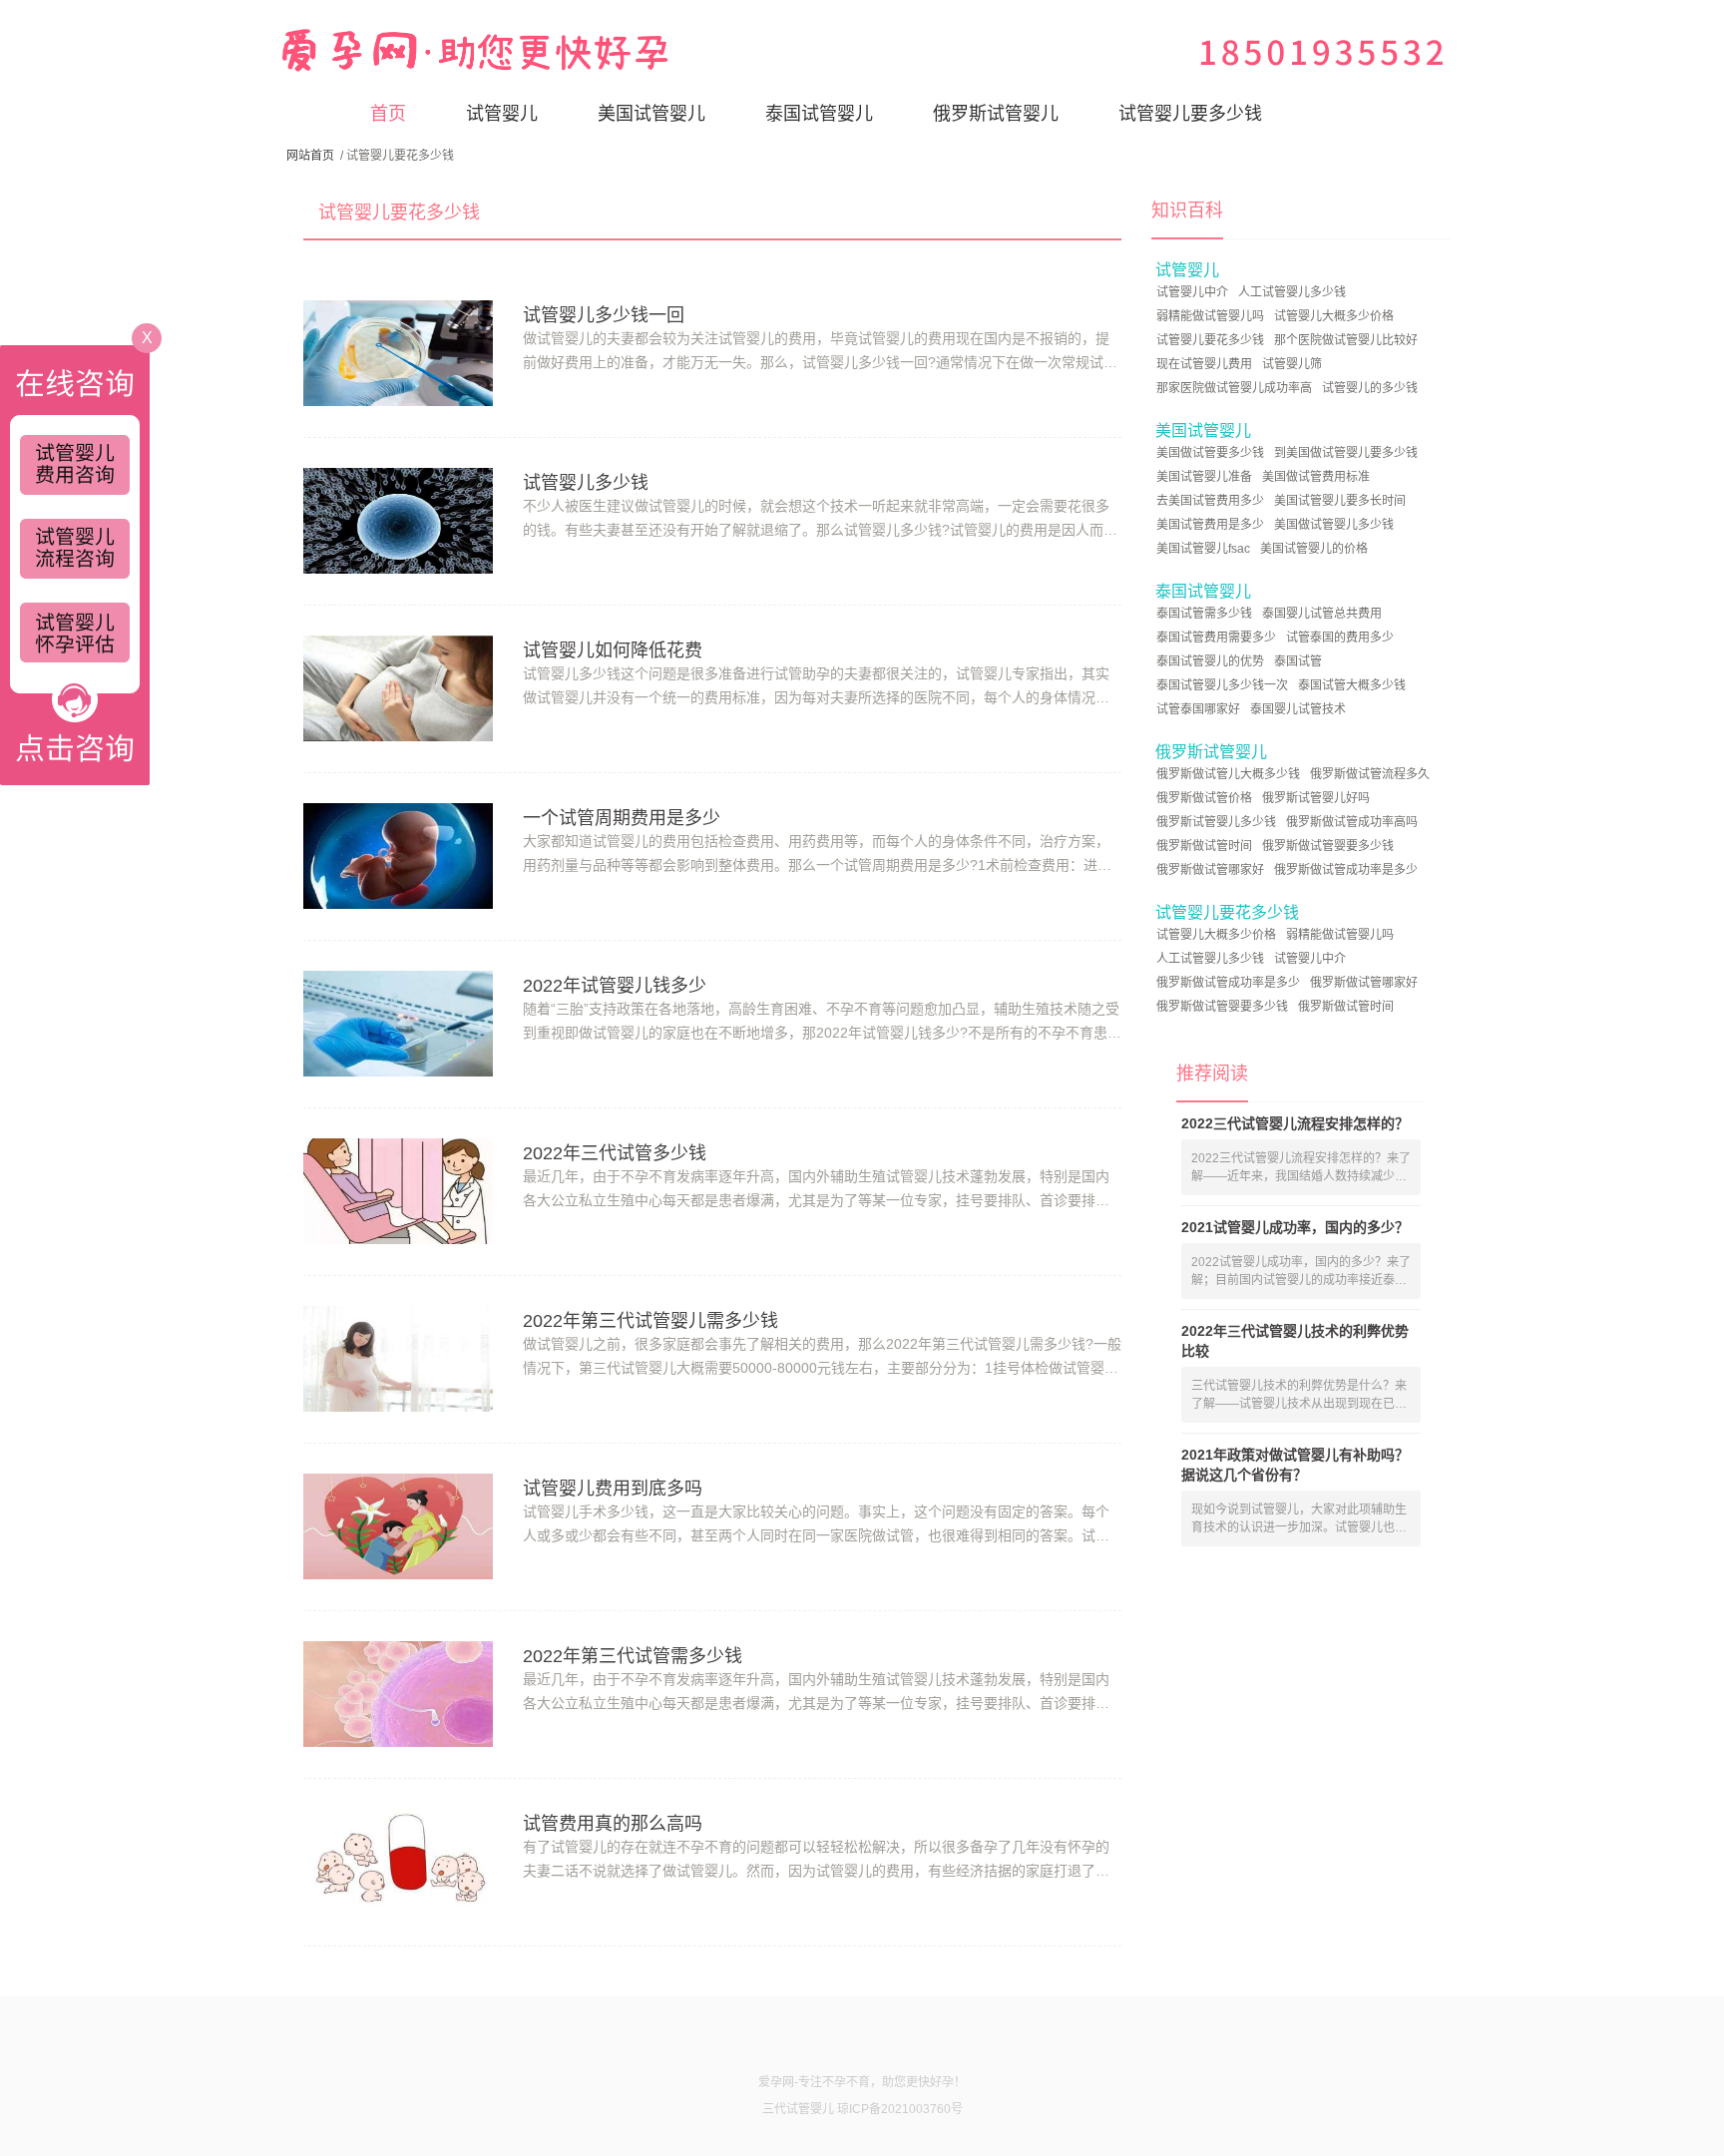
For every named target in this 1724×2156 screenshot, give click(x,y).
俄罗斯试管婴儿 (996, 114)
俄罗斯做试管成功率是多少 (1346, 870)
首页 (388, 114)
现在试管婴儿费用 (1204, 364)
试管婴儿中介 (1192, 292)
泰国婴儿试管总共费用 (1322, 614)
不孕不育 (846, 2082)
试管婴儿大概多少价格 (1334, 316)
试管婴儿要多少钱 (1190, 114)
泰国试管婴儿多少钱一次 (1222, 685)
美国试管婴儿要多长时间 (1340, 501)
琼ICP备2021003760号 (900, 2109)
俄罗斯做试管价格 (1204, 798)
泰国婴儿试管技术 (1298, 709)
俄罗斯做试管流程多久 (1370, 774)
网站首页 (310, 156)
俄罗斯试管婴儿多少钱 (1216, 822)
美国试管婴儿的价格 (1314, 549)
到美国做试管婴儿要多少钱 (1346, 453)
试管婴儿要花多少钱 (1210, 340)
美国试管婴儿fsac (1203, 549)
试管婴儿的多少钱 (1370, 388)
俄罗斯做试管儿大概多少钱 (1228, 774)
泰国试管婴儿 (819, 114)
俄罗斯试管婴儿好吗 (1316, 798)
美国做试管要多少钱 (1210, 453)
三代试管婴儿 (798, 2109)
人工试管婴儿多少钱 (1292, 292)
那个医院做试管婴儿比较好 (1346, 340)
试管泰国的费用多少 (1340, 638)
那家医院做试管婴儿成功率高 (1234, 388)
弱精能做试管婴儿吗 (1210, 316)
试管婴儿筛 (1292, 364)
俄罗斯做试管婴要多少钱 (1328, 846)
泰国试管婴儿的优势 (1210, 661)
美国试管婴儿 (651, 114)
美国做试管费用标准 (1316, 477)
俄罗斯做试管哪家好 (1210, 870)
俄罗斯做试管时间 (1204, 846)
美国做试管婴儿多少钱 (1334, 525)
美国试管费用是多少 (1210, 525)
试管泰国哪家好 (1198, 709)
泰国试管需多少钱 (1204, 614)
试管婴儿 (502, 114)
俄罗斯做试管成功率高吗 (1352, 822)
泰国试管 (1298, 661)
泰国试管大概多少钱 (1352, 685)
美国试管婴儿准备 (1204, 477)
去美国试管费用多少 (1210, 501)
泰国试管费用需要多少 (1216, 638)
